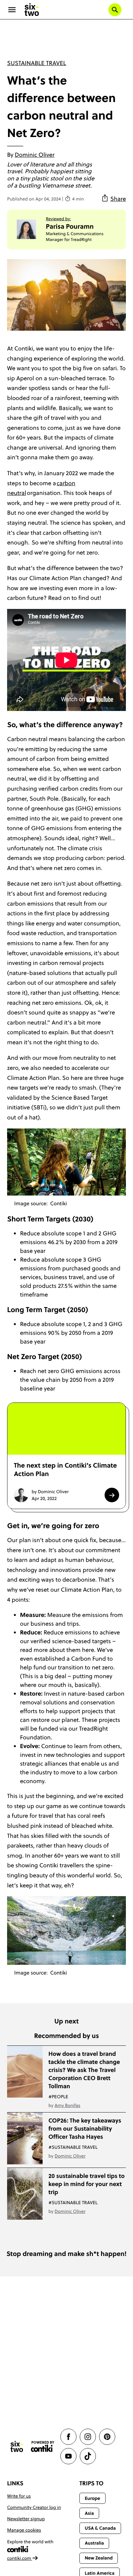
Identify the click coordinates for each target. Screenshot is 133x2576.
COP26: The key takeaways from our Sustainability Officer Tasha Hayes (85, 2129)
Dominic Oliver (35, 155)
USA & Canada (100, 2528)
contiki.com (20, 2558)
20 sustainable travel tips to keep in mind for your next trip (87, 2184)
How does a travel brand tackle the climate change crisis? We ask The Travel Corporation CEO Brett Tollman (84, 2070)
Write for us (19, 2496)
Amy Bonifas (67, 2105)
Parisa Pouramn (70, 226)
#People (58, 2097)
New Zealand (99, 2558)
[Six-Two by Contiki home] (32, 10)
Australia (94, 2543)
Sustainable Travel (37, 63)
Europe (92, 2498)
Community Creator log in (34, 2507)
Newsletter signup (26, 2519)
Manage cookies (24, 2530)
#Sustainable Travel (73, 2147)
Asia (89, 2513)
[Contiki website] (43, 2447)
